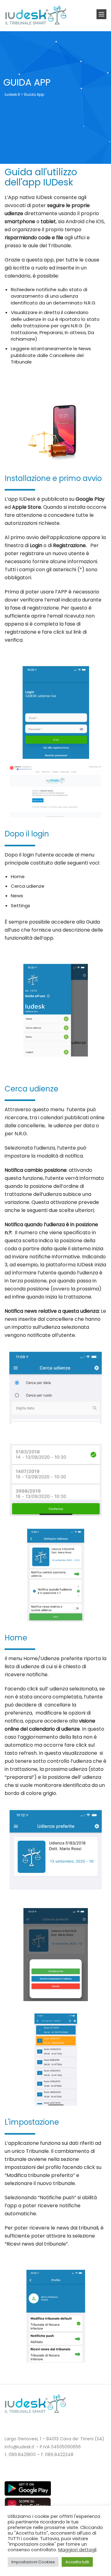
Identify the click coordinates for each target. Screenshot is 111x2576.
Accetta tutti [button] (77, 2562)
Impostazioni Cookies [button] (33, 2562)
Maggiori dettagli (77, 2550)
